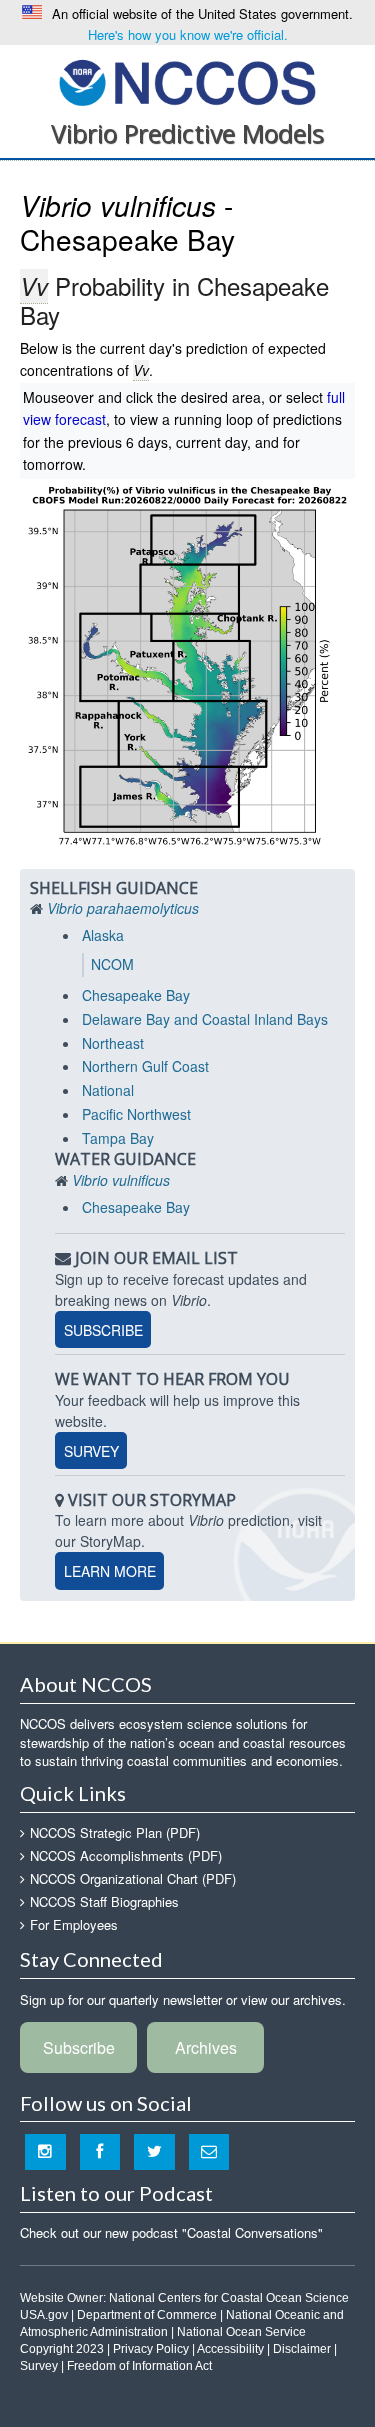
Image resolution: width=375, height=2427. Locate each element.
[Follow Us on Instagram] (45, 2151)
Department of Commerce (147, 2315)
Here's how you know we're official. (188, 34)
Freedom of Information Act (139, 2366)
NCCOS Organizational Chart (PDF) (133, 1878)
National (108, 1090)
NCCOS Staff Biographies (104, 1901)
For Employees (74, 1924)
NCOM (112, 964)
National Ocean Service (241, 2332)
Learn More (110, 1571)
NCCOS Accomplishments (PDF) (126, 1855)
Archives (206, 2047)
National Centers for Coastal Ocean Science (187, 81)
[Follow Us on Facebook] (100, 2151)
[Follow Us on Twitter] (154, 2151)
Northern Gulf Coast (145, 1066)
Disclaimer (302, 2349)
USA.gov (44, 2315)
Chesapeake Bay (136, 995)
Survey (91, 1450)
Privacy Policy (151, 2349)
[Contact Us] (209, 2151)
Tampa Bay (118, 1138)
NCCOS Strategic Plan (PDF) (115, 1832)
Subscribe (103, 1329)
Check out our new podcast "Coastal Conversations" (171, 2232)
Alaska (103, 935)
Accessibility (230, 2349)
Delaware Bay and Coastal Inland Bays (205, 1019)
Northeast (113, 1043)
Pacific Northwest (136, 1114)
